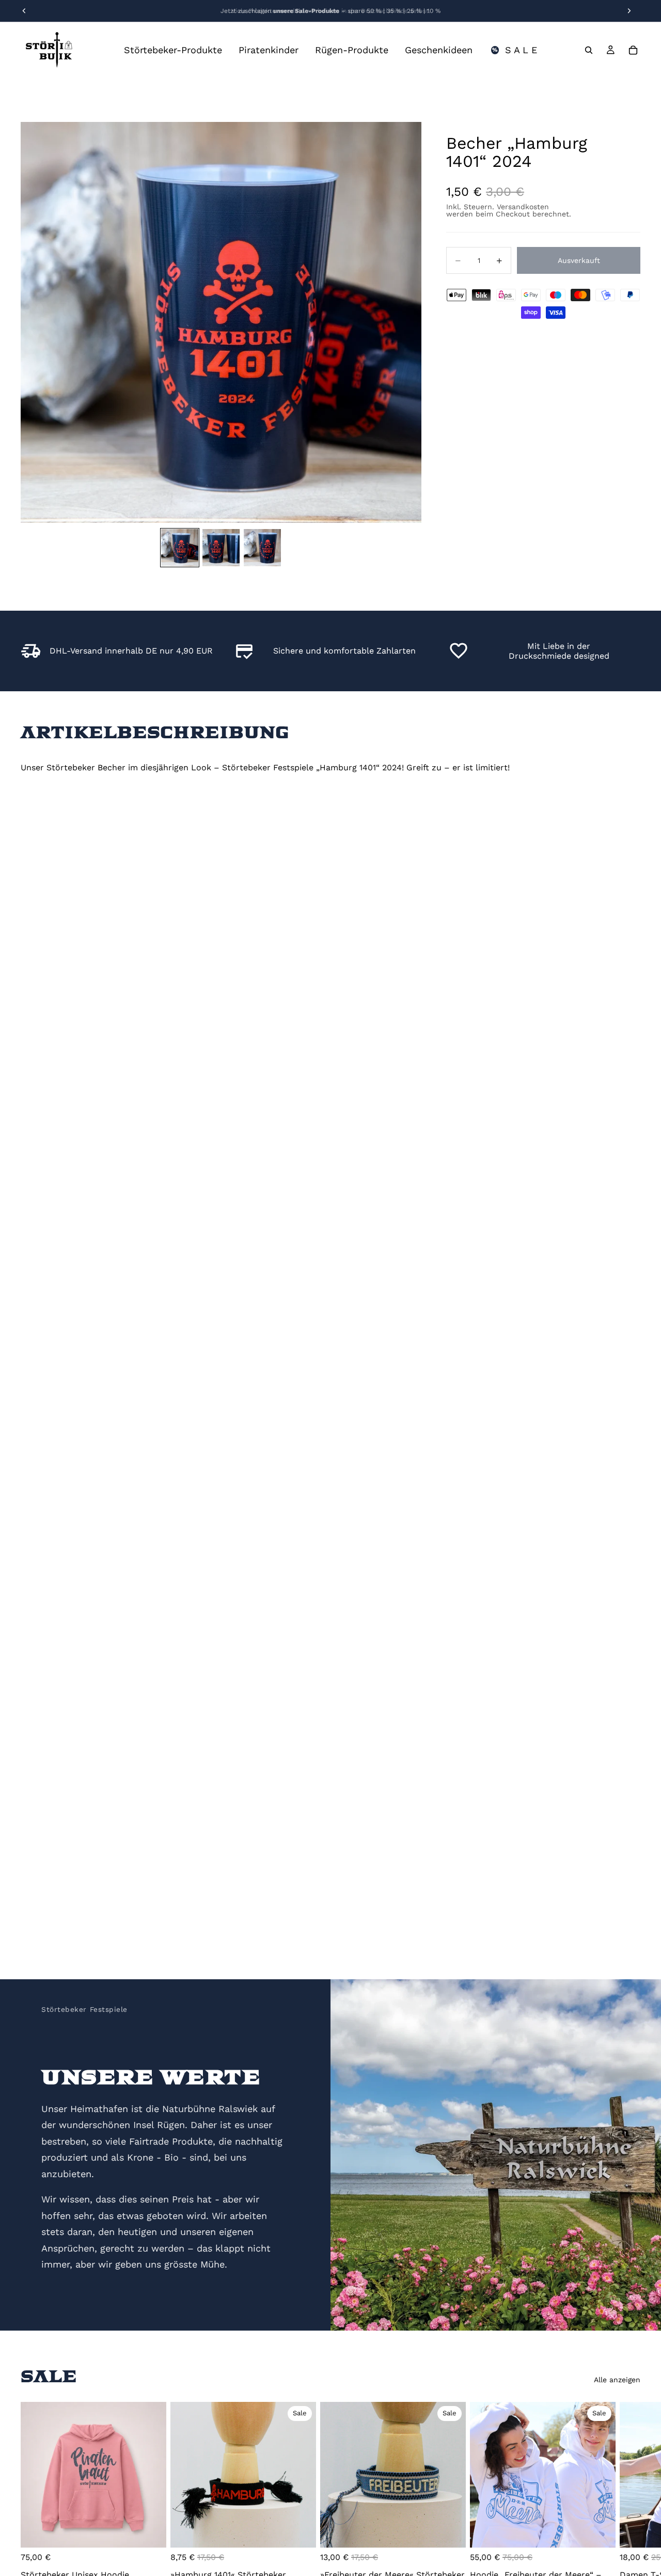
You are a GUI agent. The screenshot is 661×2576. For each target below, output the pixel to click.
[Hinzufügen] (300, 2532)
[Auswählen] (150, 2532)
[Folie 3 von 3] (262, 548)
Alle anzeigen (617, 2380)
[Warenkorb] (633, 50)
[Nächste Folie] (629, 2499)
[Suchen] (589, 50)
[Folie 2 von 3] (221, 548)
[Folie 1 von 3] (180, 548)
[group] (221, 322)
